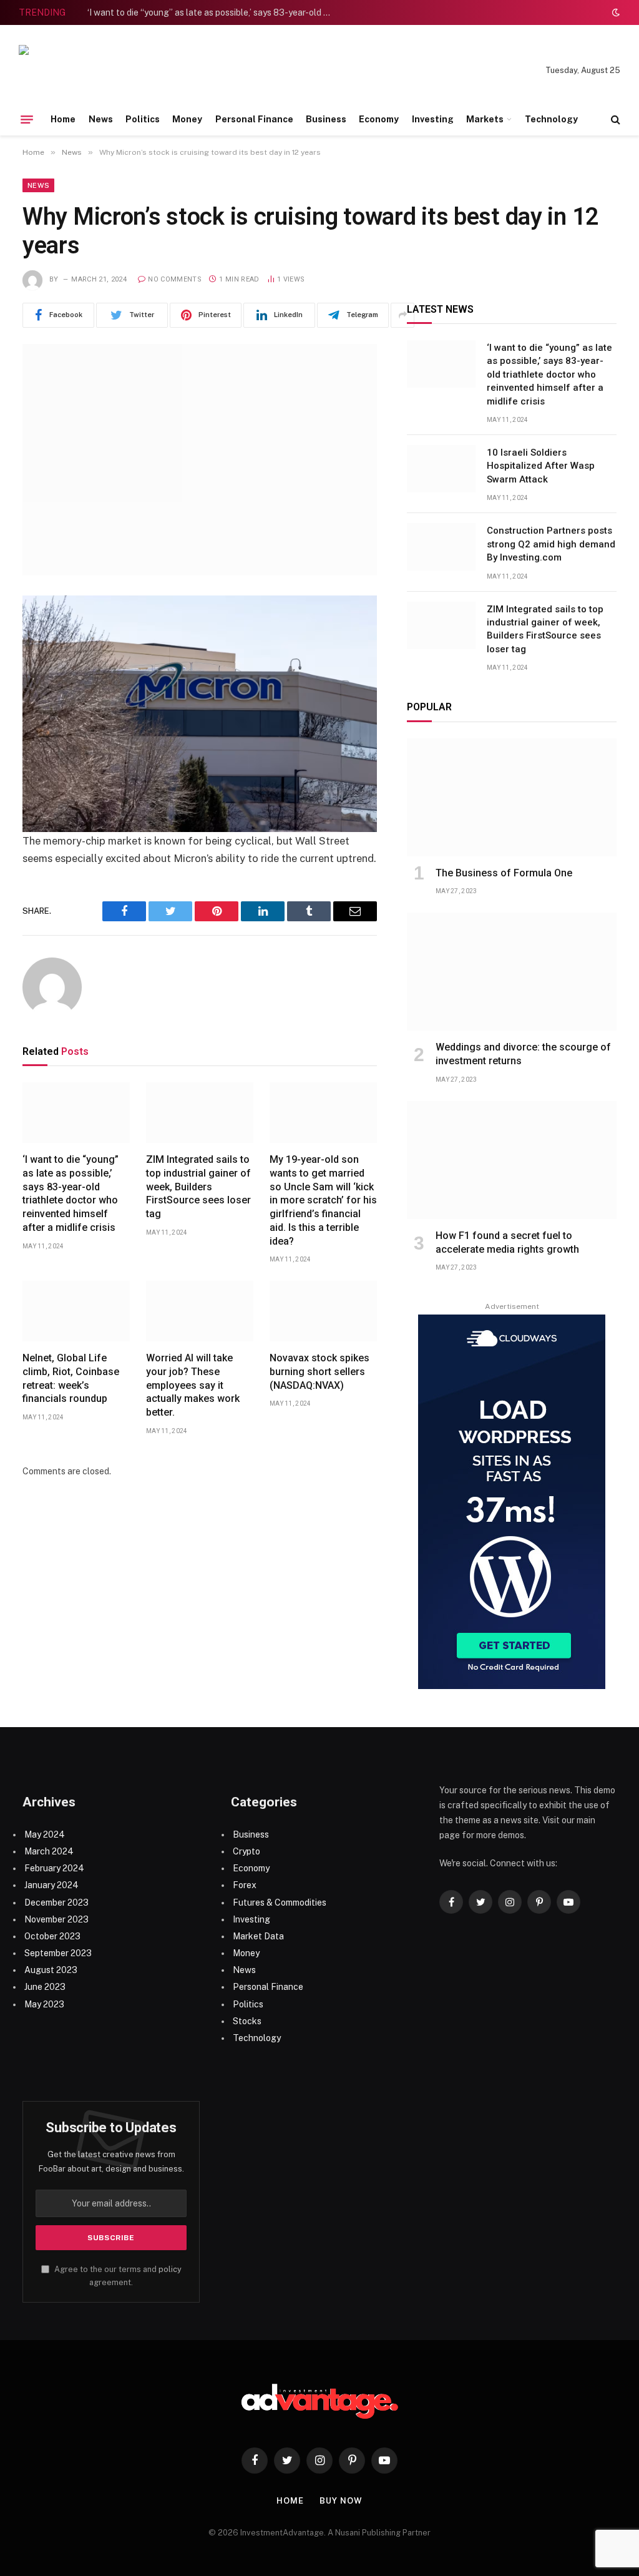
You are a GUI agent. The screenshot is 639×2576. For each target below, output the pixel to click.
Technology (551, 119)
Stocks (247, 2021)
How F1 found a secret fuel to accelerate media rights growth (507, 1242)
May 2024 (45, 1834)
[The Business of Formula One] (512, 797)
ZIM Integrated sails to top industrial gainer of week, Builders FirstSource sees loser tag (198, 1187)
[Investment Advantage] (106, 71)
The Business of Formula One (504, 873)
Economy (379, 119)
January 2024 (51, 1885)
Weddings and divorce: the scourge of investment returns (523, 1054)
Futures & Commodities (280, 1903)
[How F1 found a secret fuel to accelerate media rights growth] (512, 1160)
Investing (433, 119)
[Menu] (27, 119)
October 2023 (52, 1936)
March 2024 (49, 1851)
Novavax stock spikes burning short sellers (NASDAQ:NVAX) (319, 1372)
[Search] (614, 120)
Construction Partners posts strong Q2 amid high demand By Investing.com (551, 544)
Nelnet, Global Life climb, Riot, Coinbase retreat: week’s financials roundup (71, 1378)
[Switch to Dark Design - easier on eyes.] (615, 12)
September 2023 (58, 1953)
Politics (143, 119)
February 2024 (54, 1868)
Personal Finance (254, 119)
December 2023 (56, 1903)
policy (170, 2269)
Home (63, 119)
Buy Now (341, 2501)
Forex (245, 1885)
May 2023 (44, 2004)
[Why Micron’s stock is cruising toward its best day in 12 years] (200, 460)
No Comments (175, 279)
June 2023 (45, 1987)
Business (326, 119)
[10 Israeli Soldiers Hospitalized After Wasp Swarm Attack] (441, 469)
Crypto (246, 1851)
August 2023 (51, 1970)
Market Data (258, 1936)
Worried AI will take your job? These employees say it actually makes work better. (193, 1385)
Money (187, 119)
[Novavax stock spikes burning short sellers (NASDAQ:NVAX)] (323, 1311)
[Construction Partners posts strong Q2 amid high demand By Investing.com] (441, 547)
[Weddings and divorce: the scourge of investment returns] (512, 972)
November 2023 (56, 1919)
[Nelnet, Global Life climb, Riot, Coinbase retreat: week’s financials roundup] (76, 1311)
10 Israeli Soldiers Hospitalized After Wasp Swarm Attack (541, 466)
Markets (485, 119)
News (101, 119)
